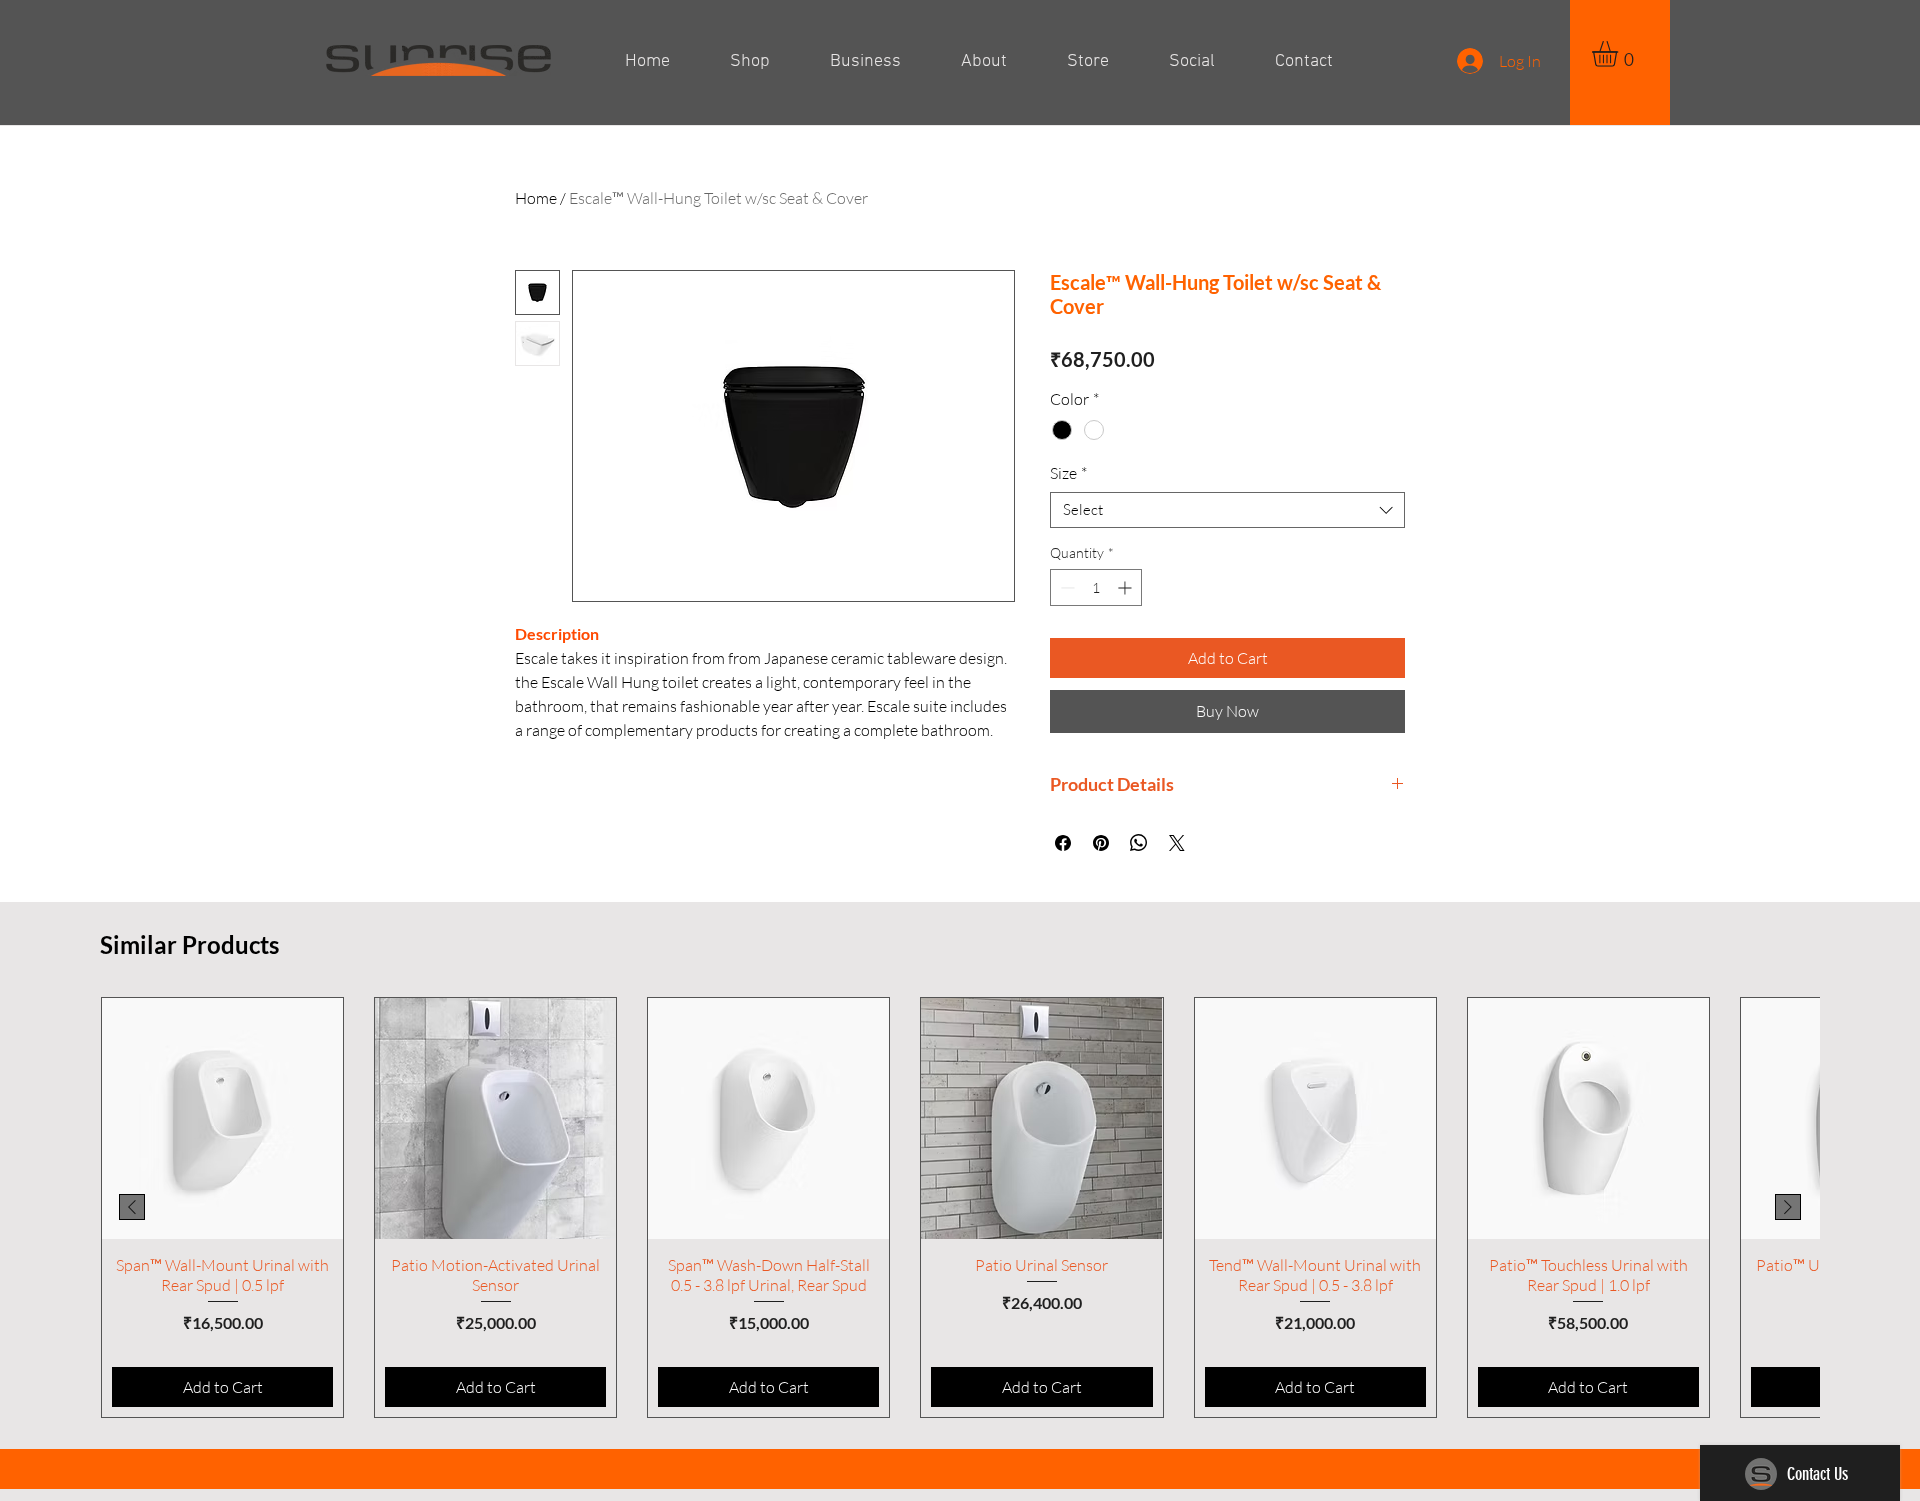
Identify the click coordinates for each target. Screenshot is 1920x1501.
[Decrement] (1065, 587)
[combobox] (1227, 510)
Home (536, 198)
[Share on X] (1177, 843)
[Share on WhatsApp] (1139, 843)
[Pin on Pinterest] (1101, 843)
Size (1068, 473)
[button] (1620, 54)
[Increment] (1126, 587)
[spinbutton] (1096, 587)
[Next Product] (1788, 1207)
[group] (960, 1207)
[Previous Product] (132, 1207)
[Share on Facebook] (1063, 843)
